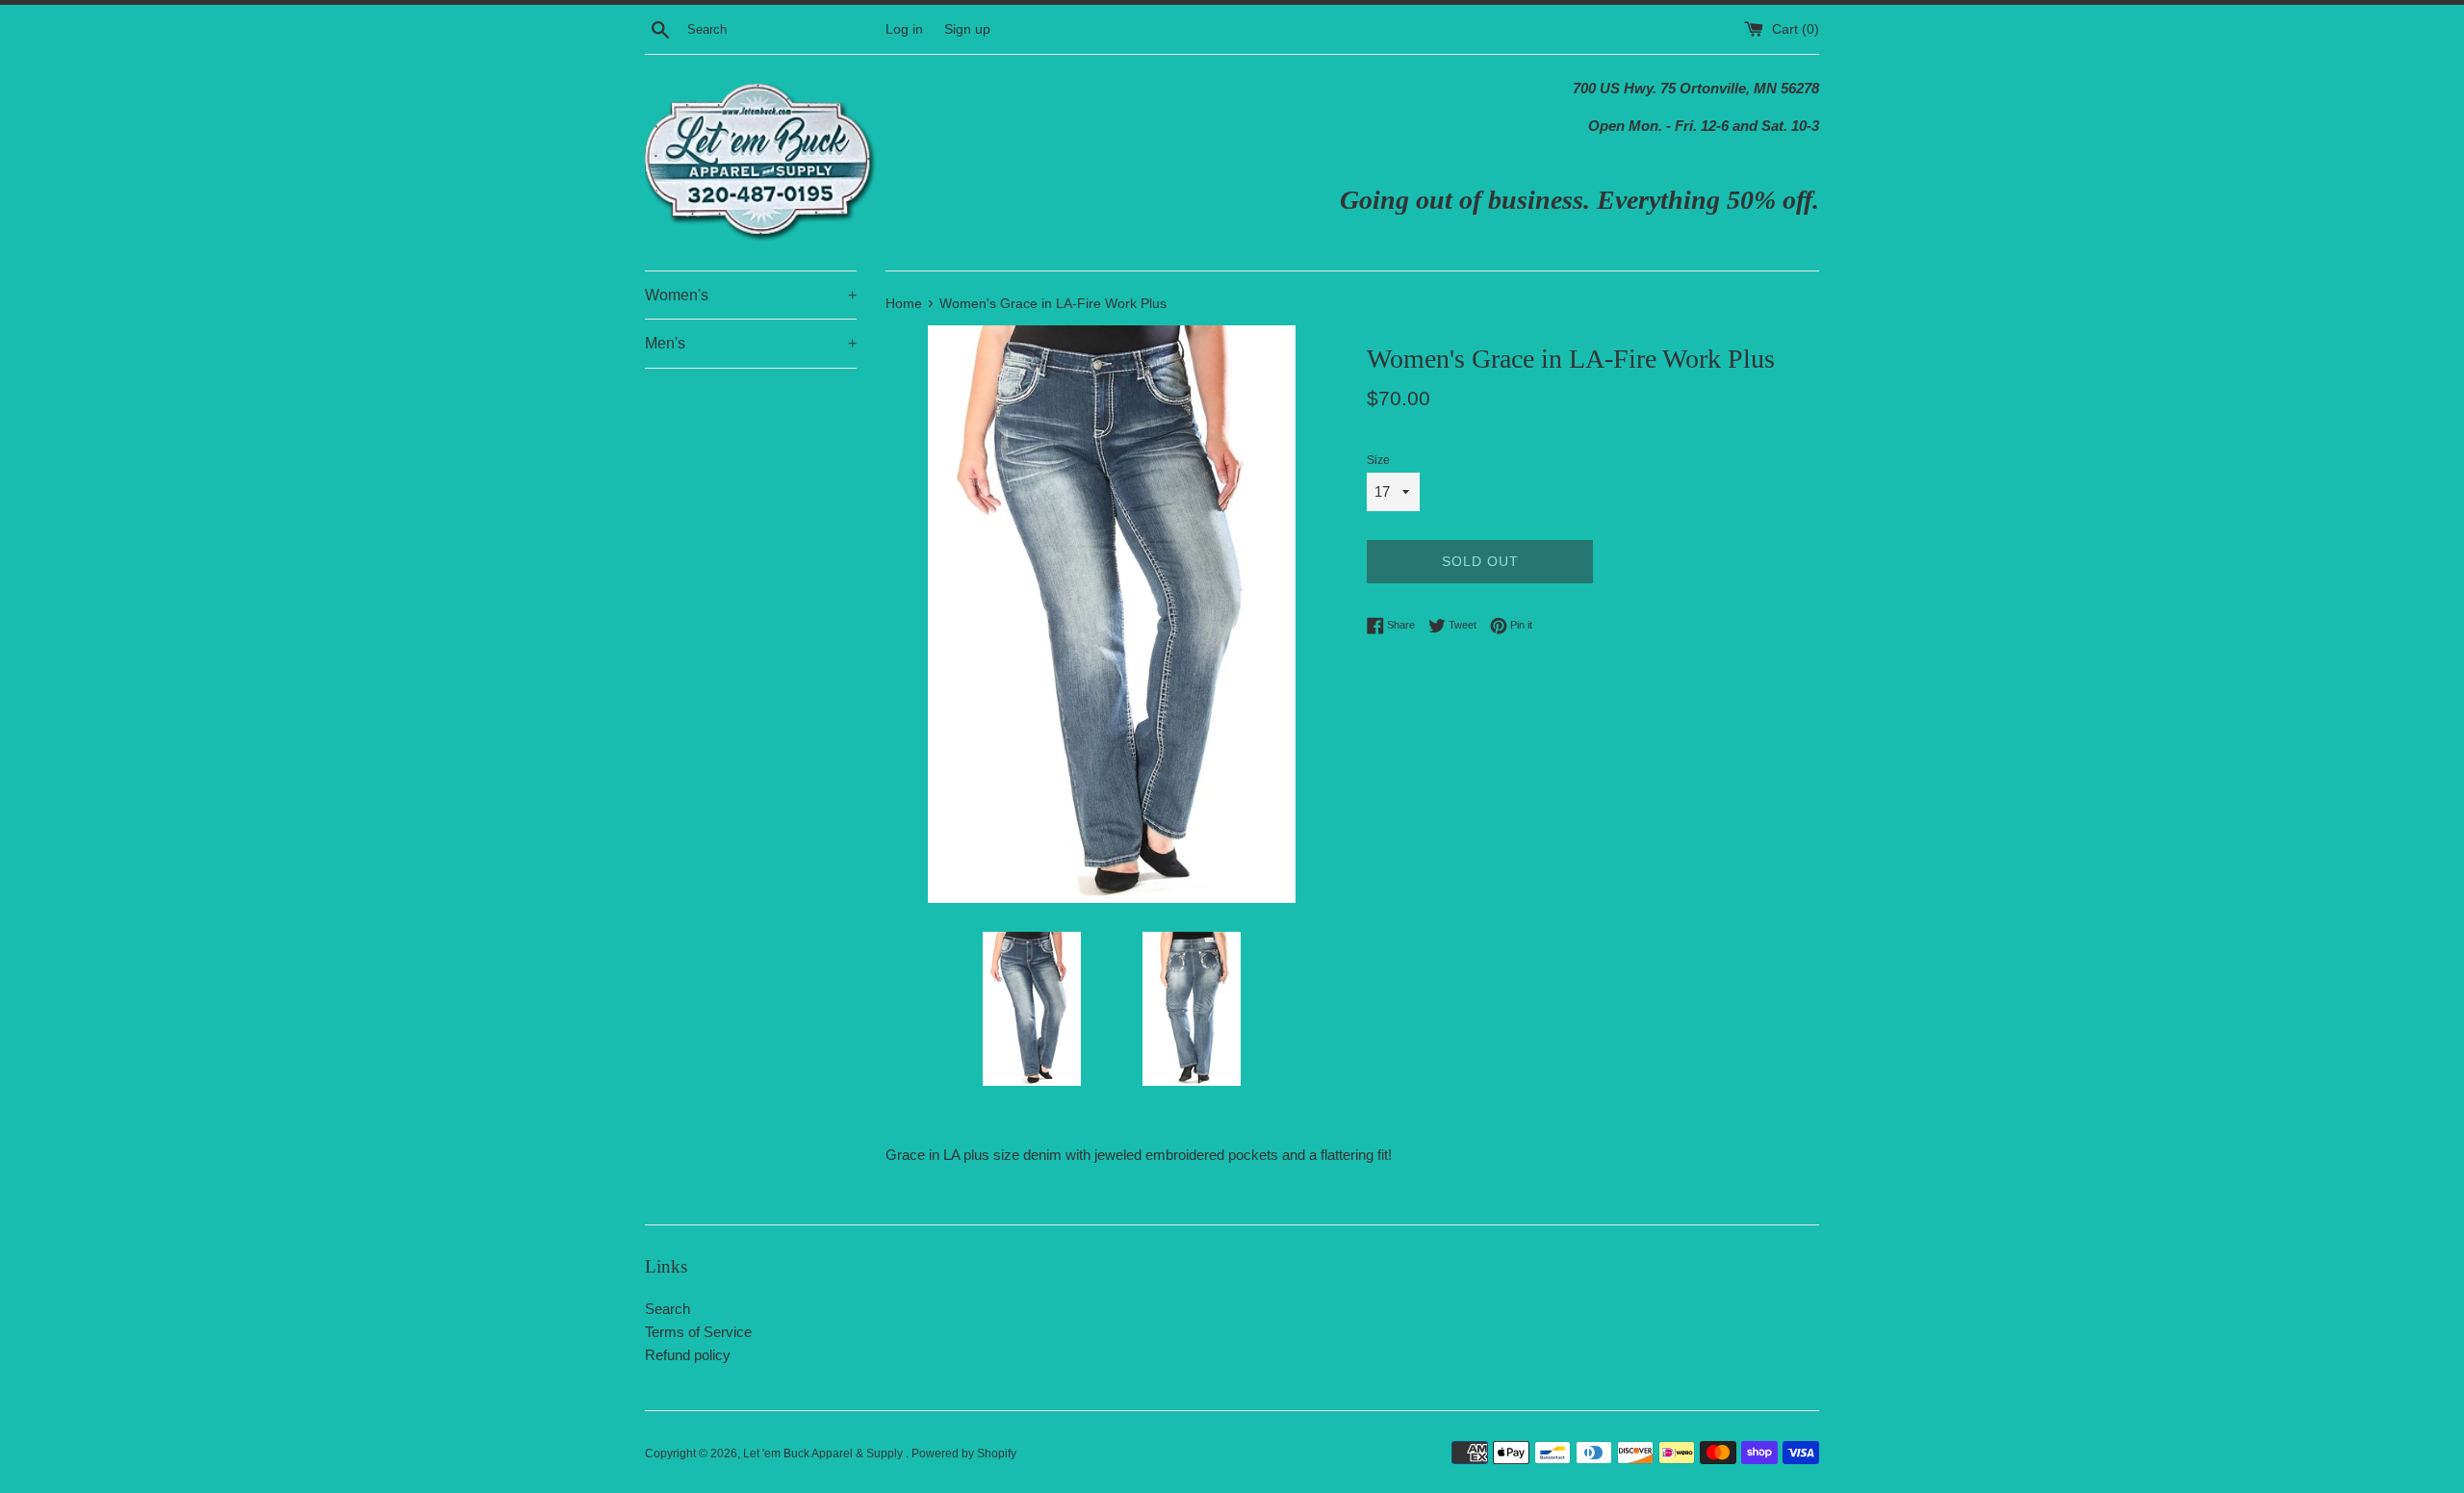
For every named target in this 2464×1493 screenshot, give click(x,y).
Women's (751, 295)
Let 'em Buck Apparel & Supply (824, 1454)
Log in (904, 29)
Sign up (967, 29)
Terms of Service (698, 1332)
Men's (751, 343)
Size (1378, 460)
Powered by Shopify (964, 1454)
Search (667, 1309)
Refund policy (688, 1355)
